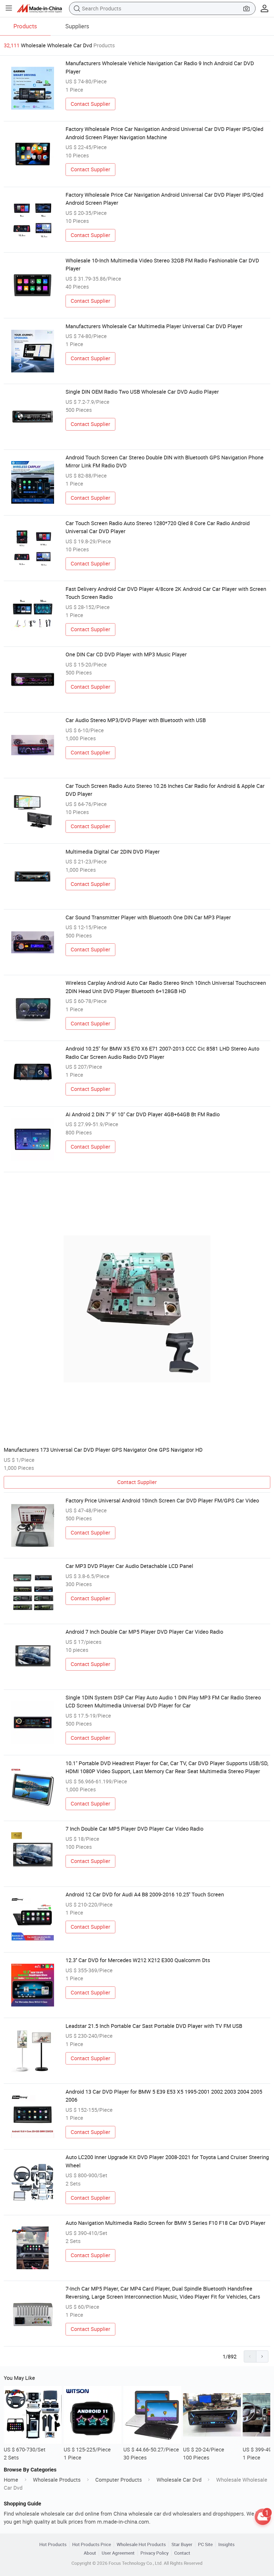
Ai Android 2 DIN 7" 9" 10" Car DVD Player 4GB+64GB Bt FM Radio (143, 1114)
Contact (182, 2553)
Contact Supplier (90, 104)
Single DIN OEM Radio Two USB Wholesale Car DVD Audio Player (142, 392)
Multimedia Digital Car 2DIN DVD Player (113, 852)
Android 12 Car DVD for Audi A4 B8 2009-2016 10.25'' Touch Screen (145, 1894)
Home (11, 2480)
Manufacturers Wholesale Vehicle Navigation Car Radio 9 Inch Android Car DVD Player (160, 67)
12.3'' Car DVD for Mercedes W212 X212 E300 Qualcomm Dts (138, 1960)
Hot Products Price (92, 2544)
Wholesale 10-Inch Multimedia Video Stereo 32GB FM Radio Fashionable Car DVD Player (162, 264)
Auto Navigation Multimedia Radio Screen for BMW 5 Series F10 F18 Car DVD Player (165, 2223)
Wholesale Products (57, 2480)
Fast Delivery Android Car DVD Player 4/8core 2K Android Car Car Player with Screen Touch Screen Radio (166, 593)
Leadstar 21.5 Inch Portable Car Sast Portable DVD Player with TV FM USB (154, 2026)
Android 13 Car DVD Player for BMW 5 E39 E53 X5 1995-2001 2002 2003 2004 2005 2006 (164, 2096)
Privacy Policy (155, 2553)
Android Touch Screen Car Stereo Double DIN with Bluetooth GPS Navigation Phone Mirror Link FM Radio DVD (165, 461)
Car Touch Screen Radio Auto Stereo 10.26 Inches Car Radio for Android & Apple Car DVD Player (165, 790)
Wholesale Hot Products (141, 2544)
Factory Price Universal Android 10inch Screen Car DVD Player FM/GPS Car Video (162, 1500)
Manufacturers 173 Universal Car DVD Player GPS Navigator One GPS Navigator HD (103, 1450)
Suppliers (77, 26)
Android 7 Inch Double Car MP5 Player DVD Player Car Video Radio (144, 1632)
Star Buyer (182, 2544)
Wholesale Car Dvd (179, 2480)
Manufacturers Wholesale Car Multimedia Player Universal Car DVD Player (154, 326)
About (90, 2553)
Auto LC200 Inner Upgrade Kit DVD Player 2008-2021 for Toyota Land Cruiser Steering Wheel (167, 2161)
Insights (227, 2544)
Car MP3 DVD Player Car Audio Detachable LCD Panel (129, 1566)
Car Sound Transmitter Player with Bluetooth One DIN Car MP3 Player (148, 917)
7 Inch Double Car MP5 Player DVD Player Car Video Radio (134, 1829)
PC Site (205, 2544)
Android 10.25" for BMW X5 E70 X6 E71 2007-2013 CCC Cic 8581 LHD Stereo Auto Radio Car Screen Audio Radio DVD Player (162, 1053)
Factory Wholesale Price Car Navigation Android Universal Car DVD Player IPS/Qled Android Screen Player (164, 199)
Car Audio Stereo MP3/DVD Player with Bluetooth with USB (136, 720)
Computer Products (119, 2480)
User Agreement (118, 2553)
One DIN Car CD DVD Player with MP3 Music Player (126, 654)
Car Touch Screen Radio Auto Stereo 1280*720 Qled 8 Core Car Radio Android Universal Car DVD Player (158, 527)
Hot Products (53, 2544)
